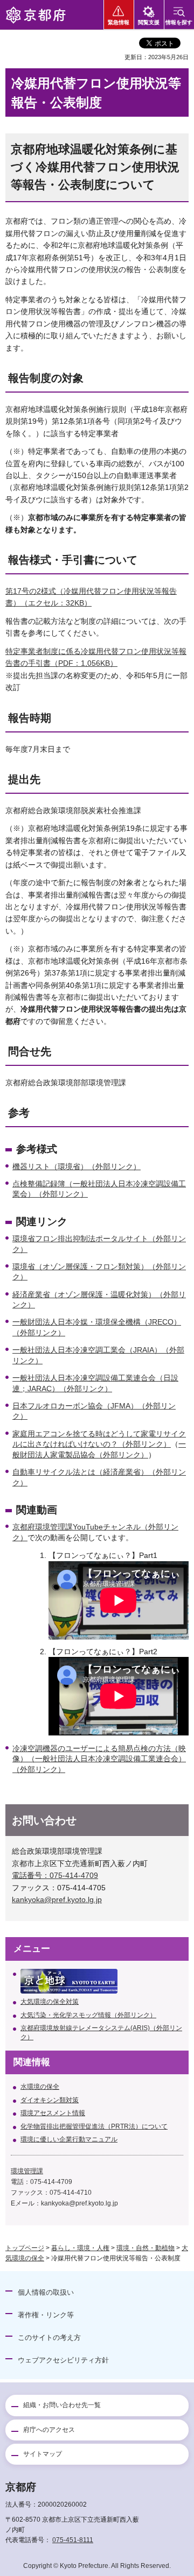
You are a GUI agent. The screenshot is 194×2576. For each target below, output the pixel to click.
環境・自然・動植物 (145, 2248)
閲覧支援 (149, 22)
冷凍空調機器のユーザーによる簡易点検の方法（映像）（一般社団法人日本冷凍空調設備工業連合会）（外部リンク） (99, 1759)
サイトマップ (43, 2454)
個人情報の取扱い (46, 2292)
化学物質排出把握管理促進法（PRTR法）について (94, 2126)
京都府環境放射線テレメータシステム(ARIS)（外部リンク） (101, 2033)
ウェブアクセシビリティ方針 (63, 2360)
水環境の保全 (40, 2087)
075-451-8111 (73, 2540)
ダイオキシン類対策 (50, 2100)
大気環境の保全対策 (50, 2002)
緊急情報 (119, 22)
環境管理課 (27, 2171)
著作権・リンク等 (46, 2315)
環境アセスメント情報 (53, 2113)
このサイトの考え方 (49, 2337)
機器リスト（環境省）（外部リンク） (77, 1166)
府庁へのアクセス (49, 2430)
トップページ (25, 2248)
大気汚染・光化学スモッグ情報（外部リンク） (88, 2015)
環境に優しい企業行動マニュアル (69, 2139)
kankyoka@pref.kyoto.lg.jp (57, 1899)
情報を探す (179, 22)
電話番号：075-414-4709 (55, 1875)
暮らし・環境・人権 (80, 2248)
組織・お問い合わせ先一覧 (62, 2405)
